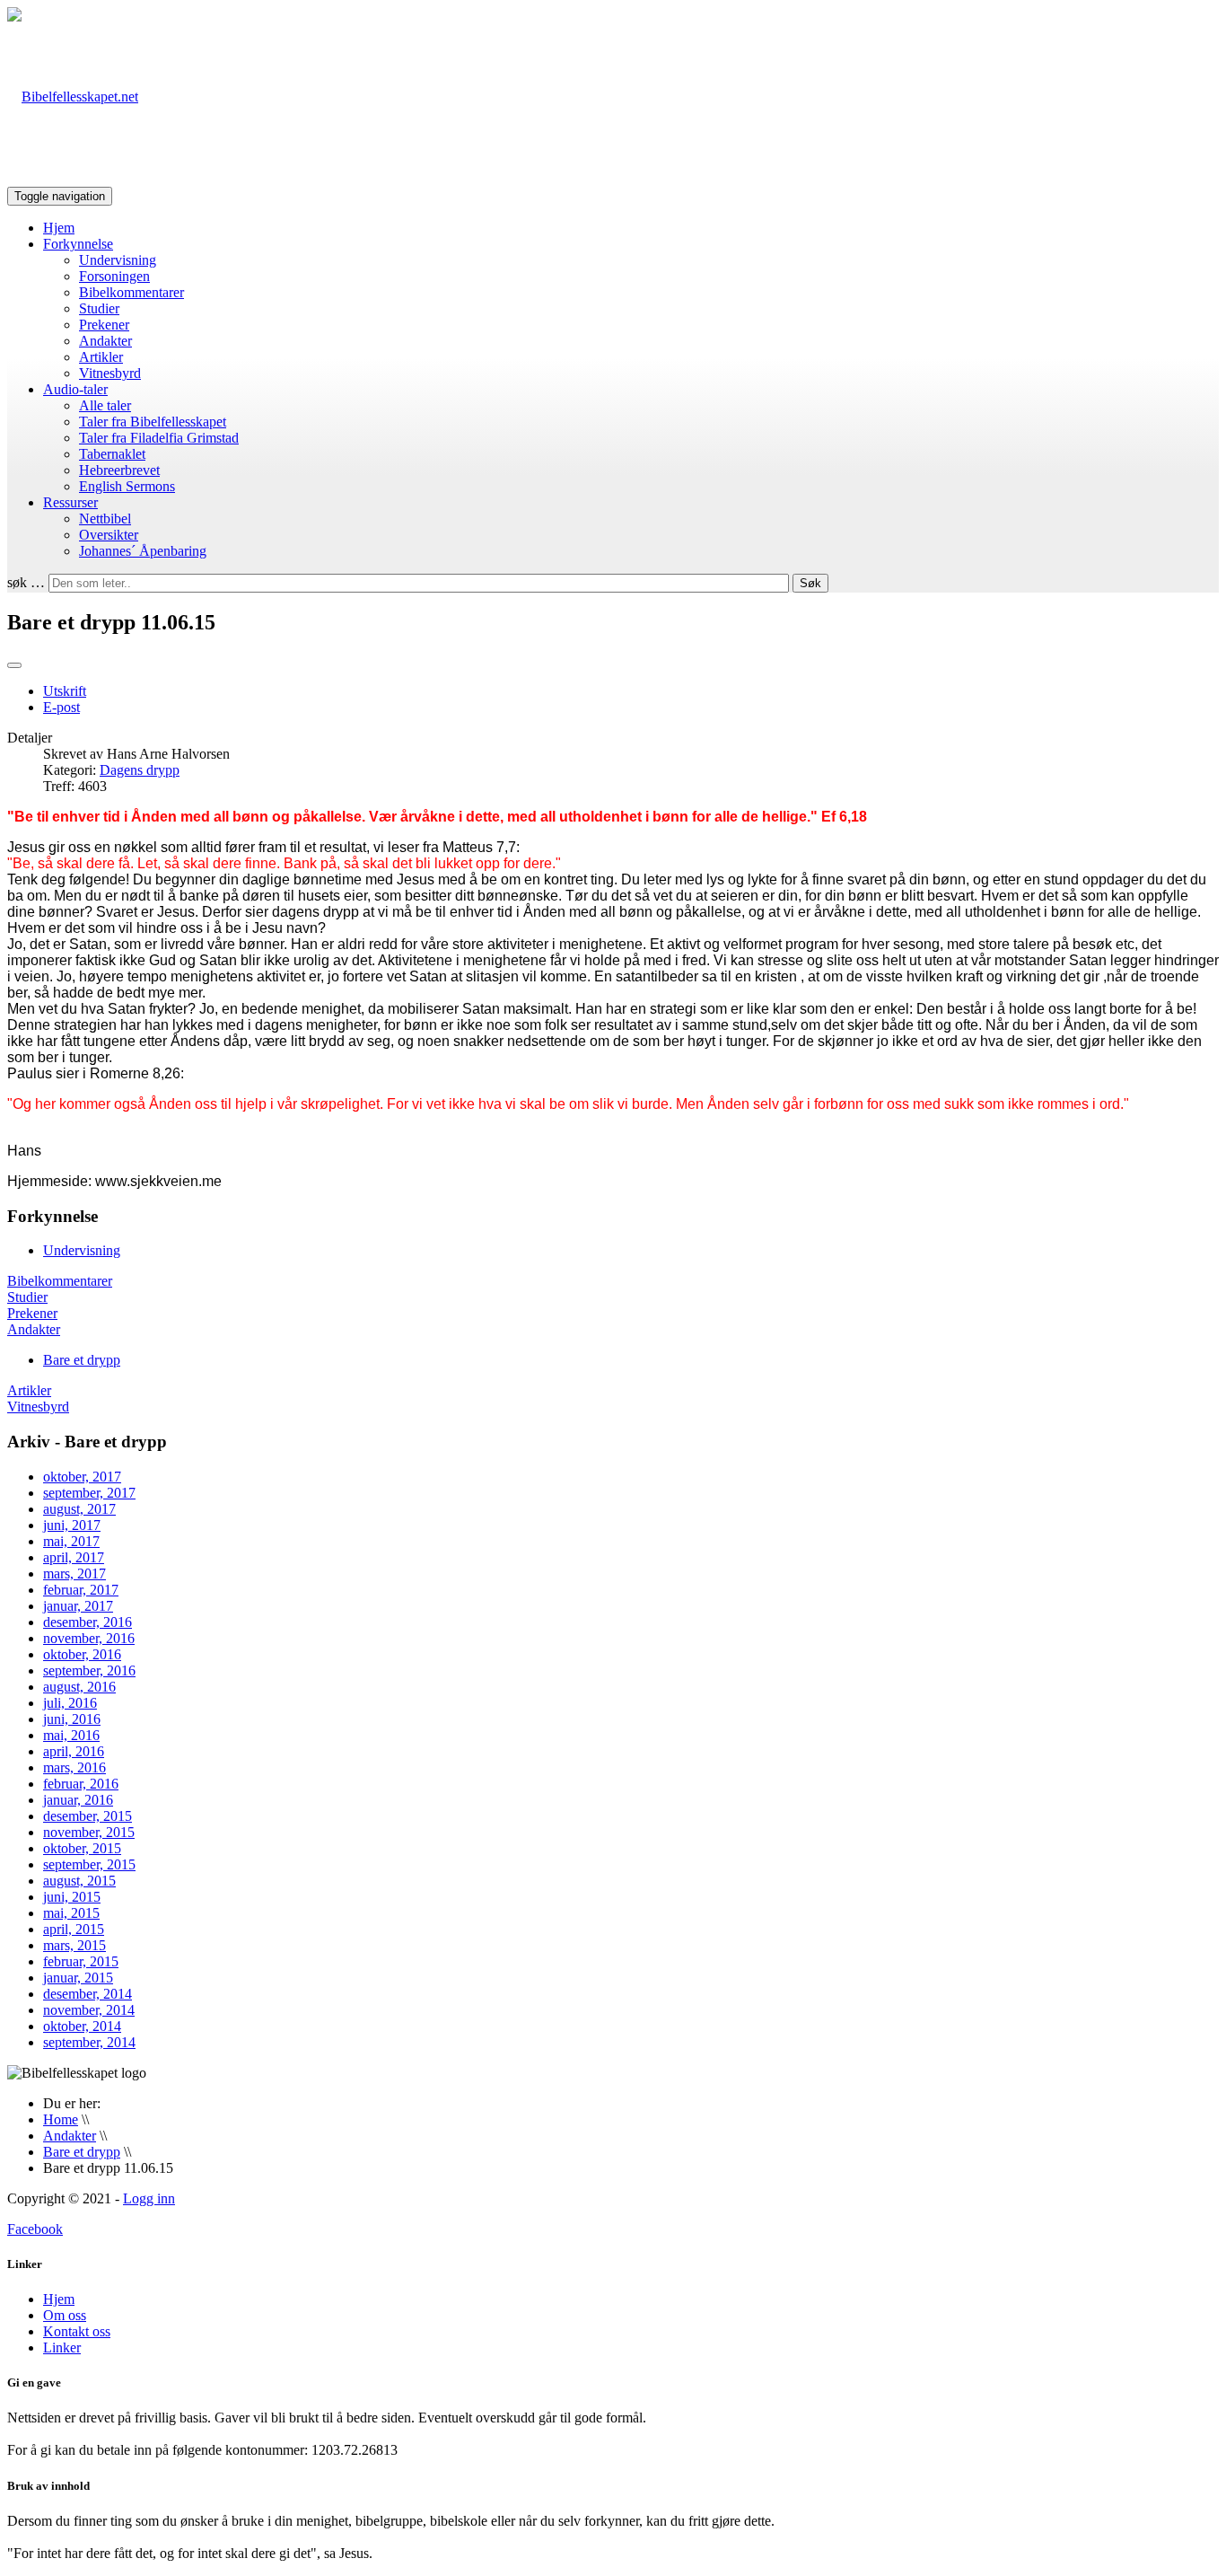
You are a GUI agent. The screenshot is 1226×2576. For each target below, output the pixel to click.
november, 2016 (89, 1638)
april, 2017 (74, 1557)
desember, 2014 (88, 1994)
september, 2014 (89, 2042)
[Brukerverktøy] (14, 665)
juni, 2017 (72, 1525)
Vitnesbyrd (110, 373)
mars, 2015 (74, 1945)
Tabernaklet (112, 454)
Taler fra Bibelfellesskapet (153, 422)
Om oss (65, 2315)
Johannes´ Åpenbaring (143, 551)
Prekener (104, 325)
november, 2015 (89, 1832)
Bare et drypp (82, 1360)
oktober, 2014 (82, 2026)
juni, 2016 (72, 1719)
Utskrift (65, 691)
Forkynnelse (78, 244)
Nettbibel (105, 519)
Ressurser (70, 502)
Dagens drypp (140, 770)
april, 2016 (74, 1751)
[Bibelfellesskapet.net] (73, 97)
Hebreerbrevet (119, 470)
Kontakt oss (77, 2331)
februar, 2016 (81, 1784)
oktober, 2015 (82, 1848)
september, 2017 (89, 1493)
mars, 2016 (74, 1767)
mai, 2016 (71, 1735)
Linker (62, 2347)
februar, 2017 (81, 1590)
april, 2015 (74, 1929)
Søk (810, 583)
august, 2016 (79, 1687)
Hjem (59, 228)
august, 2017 (79, 1509)
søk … (26, 582)
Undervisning (118, 260)
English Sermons (127, 486)
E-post (61, 707)
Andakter (105, 341)
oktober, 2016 (82, 1654)
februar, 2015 (81, 1961)
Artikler (101, 357)
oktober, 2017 (82, 1477)
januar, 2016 (78, 1800)
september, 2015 (89, 1864)
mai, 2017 (71, 1541)
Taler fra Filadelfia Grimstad (159, 438)
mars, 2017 (74, 1574)
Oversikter (109, 535)
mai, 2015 (71, 1913)
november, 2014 (89, 2010)
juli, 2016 (70, 1703)
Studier (99, 308)
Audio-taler (75, 389)
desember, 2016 (88, 1622)
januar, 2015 (78, 1978)
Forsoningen (114, 276)
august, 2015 (79, 1881)
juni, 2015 (72, 1897)
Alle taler (105, 405)
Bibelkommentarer (131, 292)
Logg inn (149, 2198)
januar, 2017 (78, 1606)
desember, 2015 (88, 1816)
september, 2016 (89, 1670)
